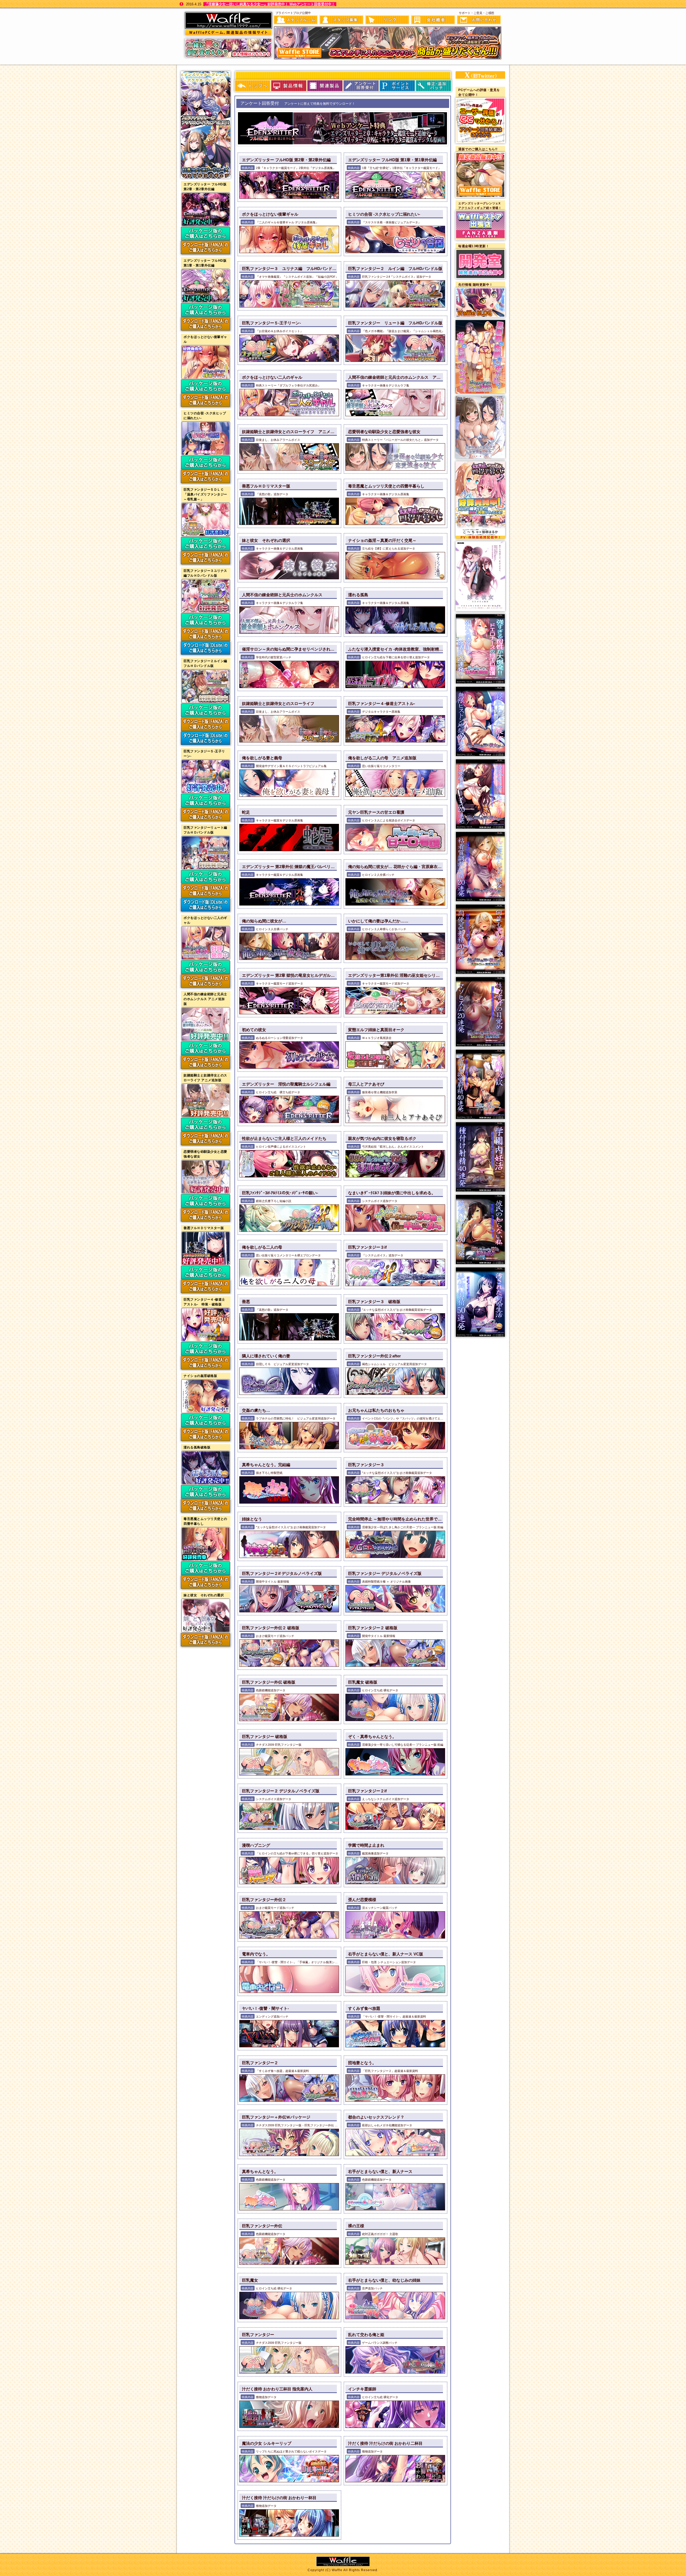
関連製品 (325, 86)
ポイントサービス (397, 86)
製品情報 (289, 86)
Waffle (272, 15)
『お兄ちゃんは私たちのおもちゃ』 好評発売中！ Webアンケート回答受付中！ (267, 4)
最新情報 (253, 86)
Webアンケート (361, 86)
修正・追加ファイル (433, 86)
